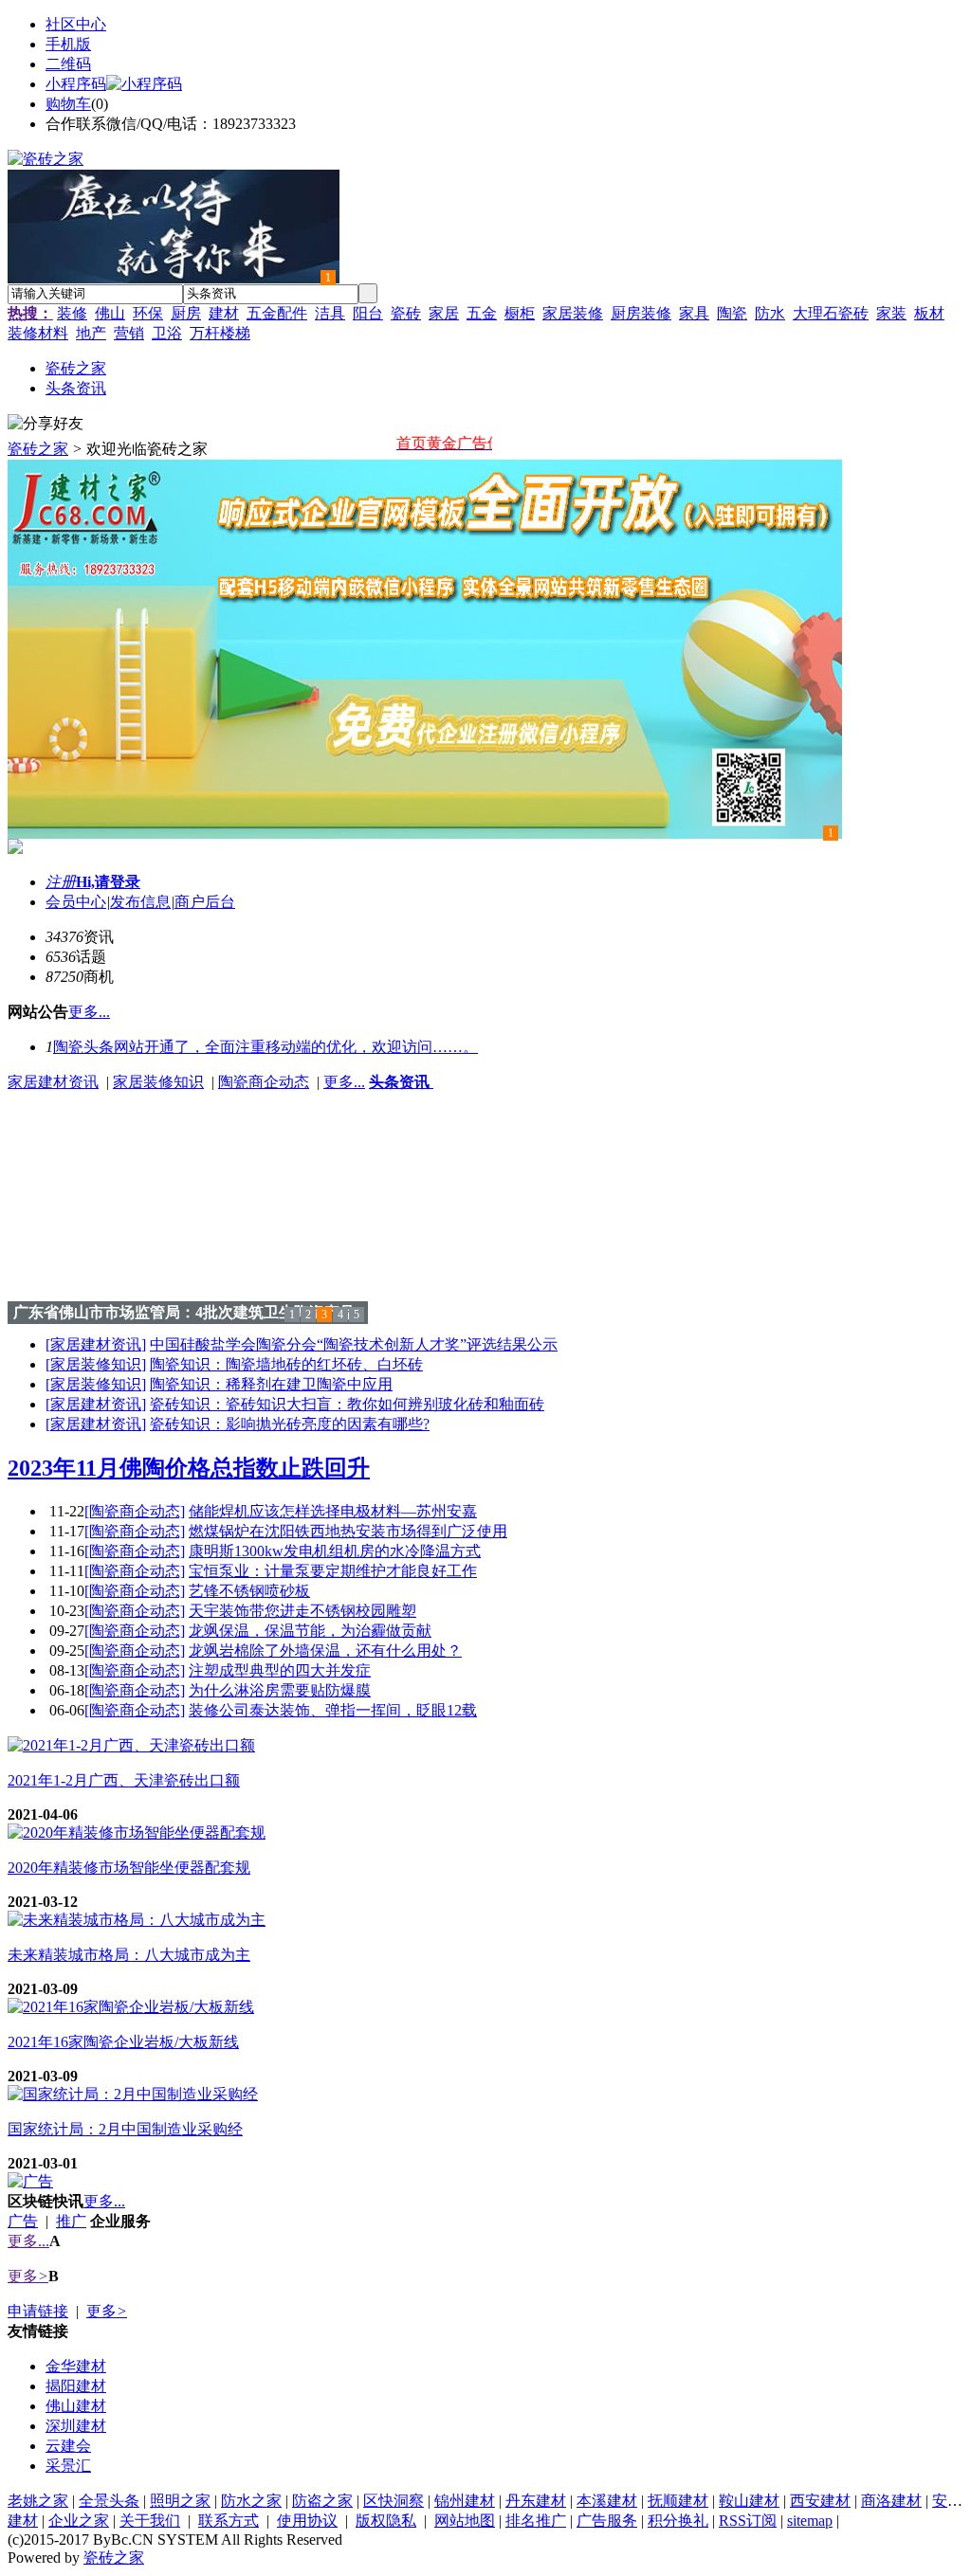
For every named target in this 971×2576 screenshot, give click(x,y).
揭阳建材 (76, 2386)
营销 (129, 333)
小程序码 (76, 84)
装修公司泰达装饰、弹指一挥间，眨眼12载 (333, 1710)
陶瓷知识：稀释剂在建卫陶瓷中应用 (271, 1384)
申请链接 (38, 2311)
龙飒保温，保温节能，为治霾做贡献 (310, 1631)
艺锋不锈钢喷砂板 (249, 1591)
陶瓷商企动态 (264, 1082)
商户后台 (205, 902)
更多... (344, 1082)
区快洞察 (394, 2501)
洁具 (330, 313)
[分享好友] (46, 424)
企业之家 (79, 2521)
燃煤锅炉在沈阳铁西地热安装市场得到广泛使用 (348, 1531)
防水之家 (251, 2501)
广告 (23, 2221)
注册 (61, 882)
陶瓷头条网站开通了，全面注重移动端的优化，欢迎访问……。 (266, 1047)
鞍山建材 (749, 2501)
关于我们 (150, 2521)
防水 (770, 313)
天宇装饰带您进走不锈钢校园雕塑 (302, 1611)
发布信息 (140, 902)
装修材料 (38, 333)
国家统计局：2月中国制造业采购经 (125, 2129)
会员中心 (76, 902)
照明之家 (180, 2501)
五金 (482, 313)
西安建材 (820, 2501)
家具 (694, 313)
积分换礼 (678, 2521)
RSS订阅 (748, 2521)
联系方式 (229, 2521)
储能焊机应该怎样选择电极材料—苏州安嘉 (333, 1511)
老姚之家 (38, 2501)
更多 (28, 2276)
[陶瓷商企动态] (135, 1511)
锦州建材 (465, 2501)
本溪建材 (607, 2501)
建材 (224, 313)
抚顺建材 (678, 2501)
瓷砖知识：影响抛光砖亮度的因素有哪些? (290, 1424)
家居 (444, 313)
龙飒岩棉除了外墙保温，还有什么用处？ (325, 1651)
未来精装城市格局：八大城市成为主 (129, 1955)
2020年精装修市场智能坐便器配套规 (129, 1868)
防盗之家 (322, 2501)
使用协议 (307, 2521)
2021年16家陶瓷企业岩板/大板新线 (123, 2042)
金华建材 (76, 2366)
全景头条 (109, 2501)
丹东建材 (536, 2501)
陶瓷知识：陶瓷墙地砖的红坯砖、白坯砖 (286, 1364)
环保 (148, 313)
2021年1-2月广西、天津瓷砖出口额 (124, 1780)
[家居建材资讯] (96, 1344)
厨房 (186, 313)
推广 (71, 2221)
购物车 (68, 104)
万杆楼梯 (220, 333)
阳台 (368, 313)
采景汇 (68, 2466)
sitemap (810, 2521)
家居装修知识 (158, 1082)
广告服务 (607, 2521)
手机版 (68, 44)
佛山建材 (76, 2406)
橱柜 (520, 313)
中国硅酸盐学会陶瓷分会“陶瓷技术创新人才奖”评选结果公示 (354, 1344)
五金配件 (277, 313)
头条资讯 (401, 1082)
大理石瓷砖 (831, 313)
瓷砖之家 (38, 449)
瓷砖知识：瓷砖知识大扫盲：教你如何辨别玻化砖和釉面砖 (347, 1404)
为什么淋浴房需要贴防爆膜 (280, 1690)
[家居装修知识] (96, 1364)
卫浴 (167, 333)
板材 (929, 313)
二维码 (68, 64)
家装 (891, 313)
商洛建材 (891, 2501)
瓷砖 (406, 313)
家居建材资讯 (53, 1082)
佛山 (110, 313)
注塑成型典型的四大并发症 (280, 1670)
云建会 (68, 2446)
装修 (72, 313)
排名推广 (536, 2521)
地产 (91, 333)
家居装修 (573, 313)
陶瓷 (732, 313)
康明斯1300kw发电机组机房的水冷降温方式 (335, 1551)
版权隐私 (386, 2521)
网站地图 (465, 2521)
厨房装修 (641, 313)
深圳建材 (76, 2426)
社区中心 (76, 24)
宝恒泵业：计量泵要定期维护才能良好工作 (333, 1571)
